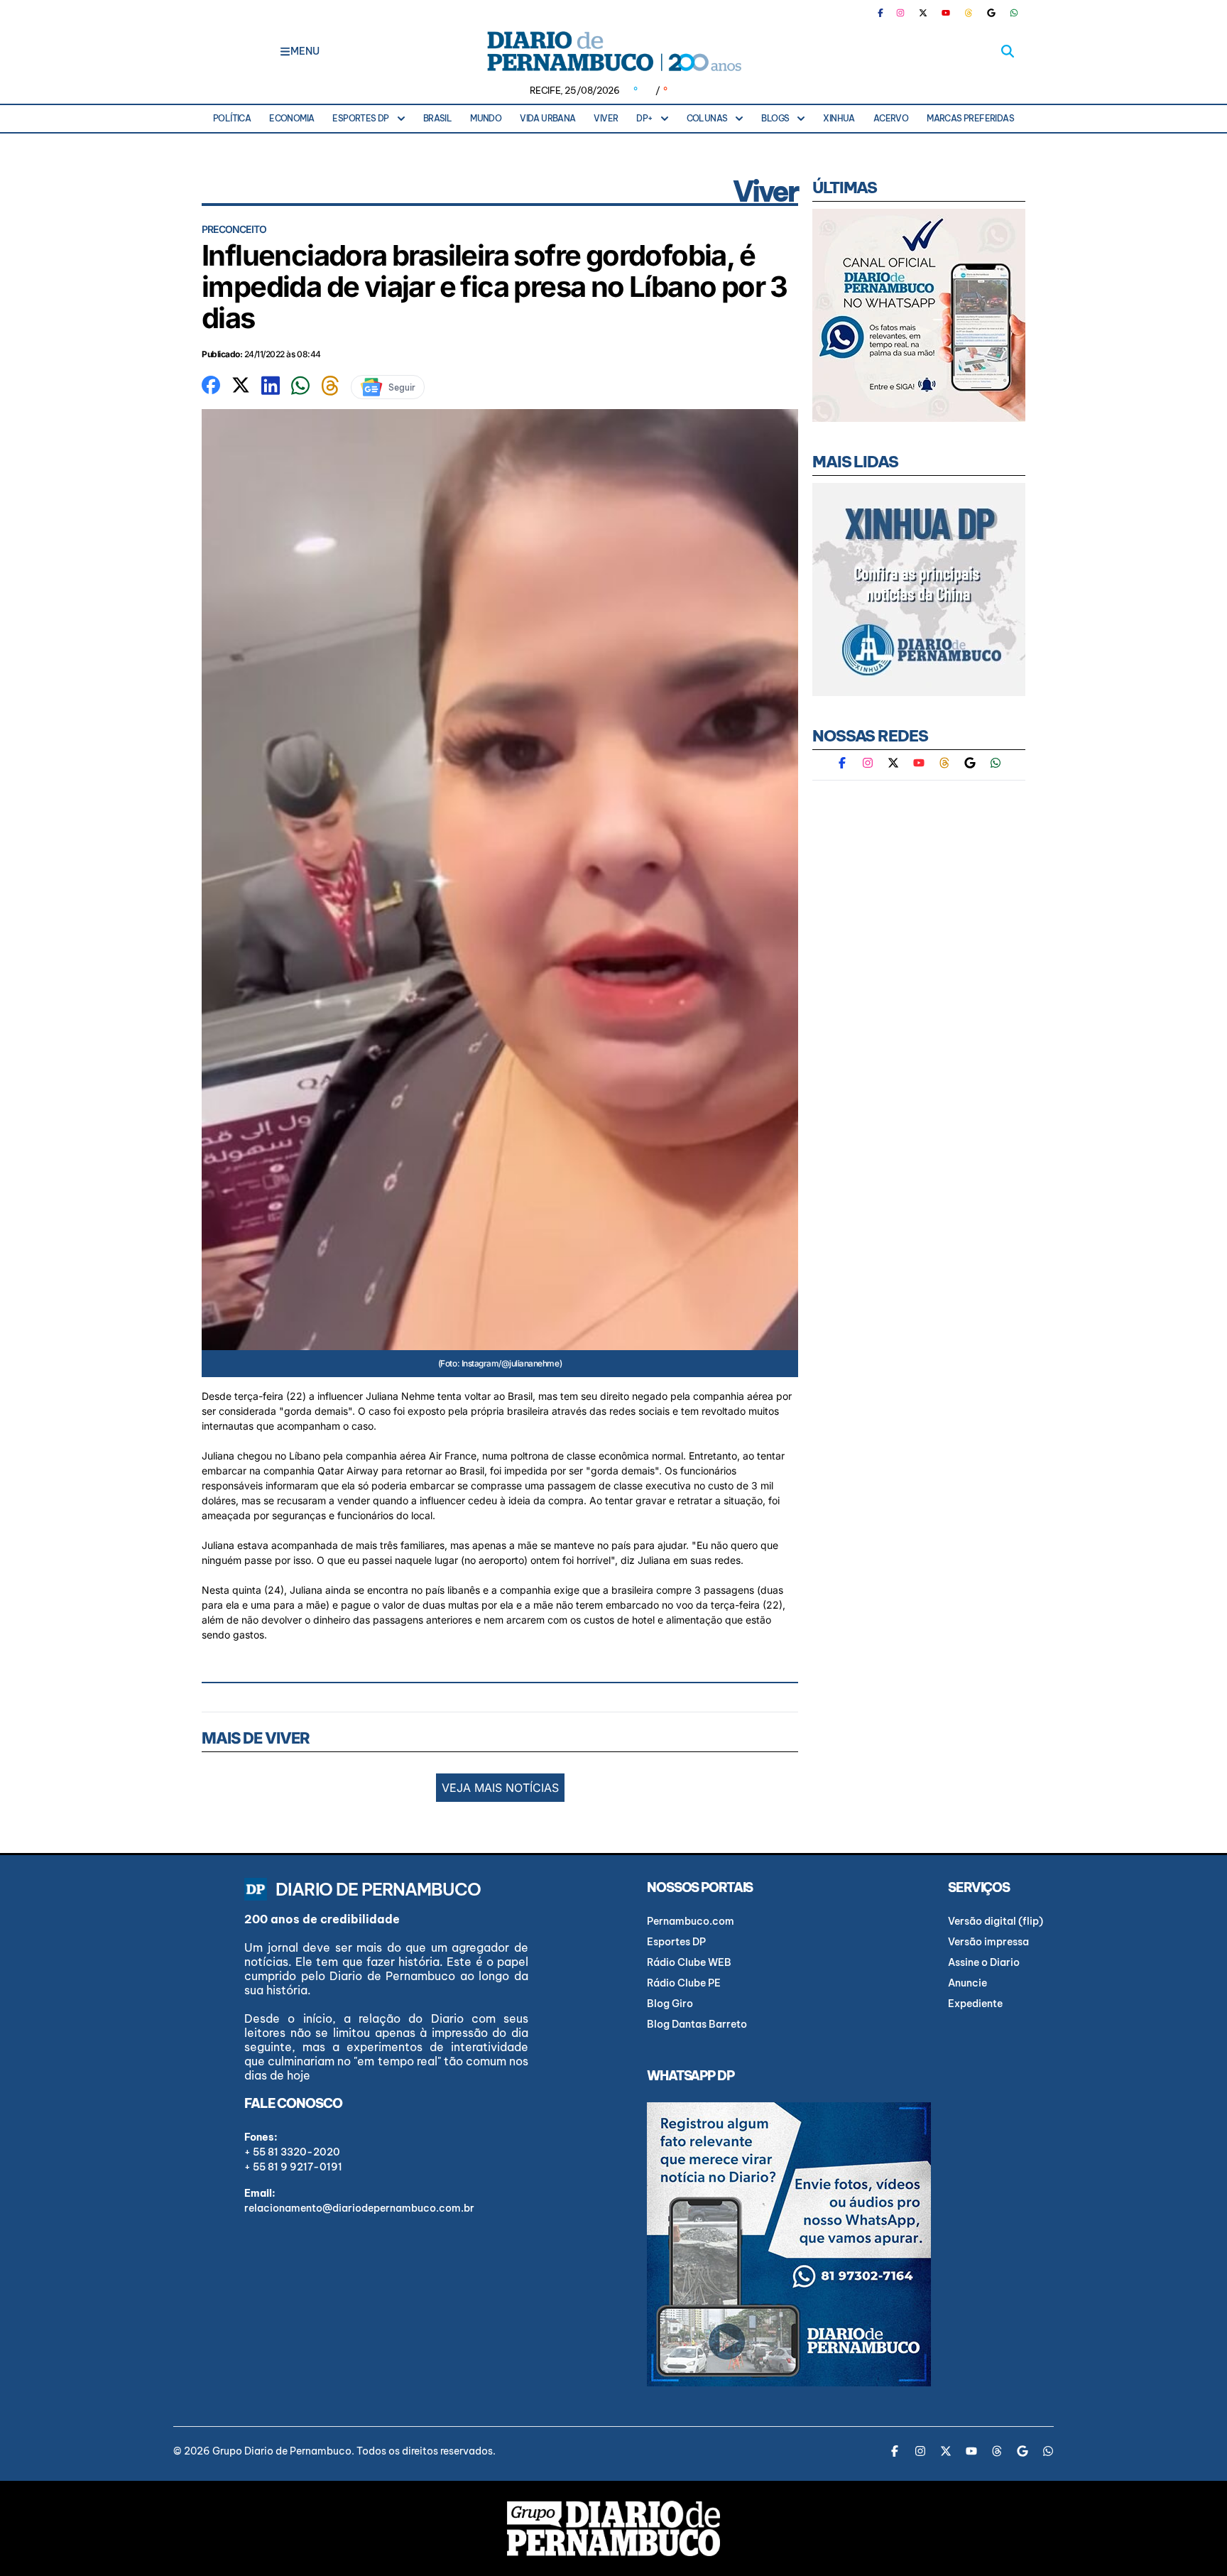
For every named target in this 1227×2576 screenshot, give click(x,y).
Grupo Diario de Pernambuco (282, 2451)
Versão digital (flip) (996, 1921)
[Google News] (991, 13)
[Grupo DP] (613, 2528)
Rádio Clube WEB (689, 1962)
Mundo (486, 118)
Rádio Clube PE (684, 1983)
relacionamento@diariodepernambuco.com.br (359, 2208)
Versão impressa (988, 1942)
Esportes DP (360, 118)
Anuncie (967, 1983)
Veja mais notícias (500, 1788)
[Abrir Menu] (285, 51)
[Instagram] (900, 13)
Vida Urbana (547, 118)
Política (232, 118)
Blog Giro (670, 2004)
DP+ (644, 118)
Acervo (891, 118)
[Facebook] (886, 13)
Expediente (975, 2004)
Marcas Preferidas (970, 118)
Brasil (437, 118)
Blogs (775, 118)
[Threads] (969, 13)
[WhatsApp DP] (1014, 13)
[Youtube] (946, 13)
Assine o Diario (984, 1962)
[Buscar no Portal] (1008, 51)
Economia (291, 118)
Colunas (707, 118)
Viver (606, 118)
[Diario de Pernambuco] (613, 51)
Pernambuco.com (691, 1921)
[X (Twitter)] (923, 13)
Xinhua (839, 118)
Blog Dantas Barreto (697, 2024)
